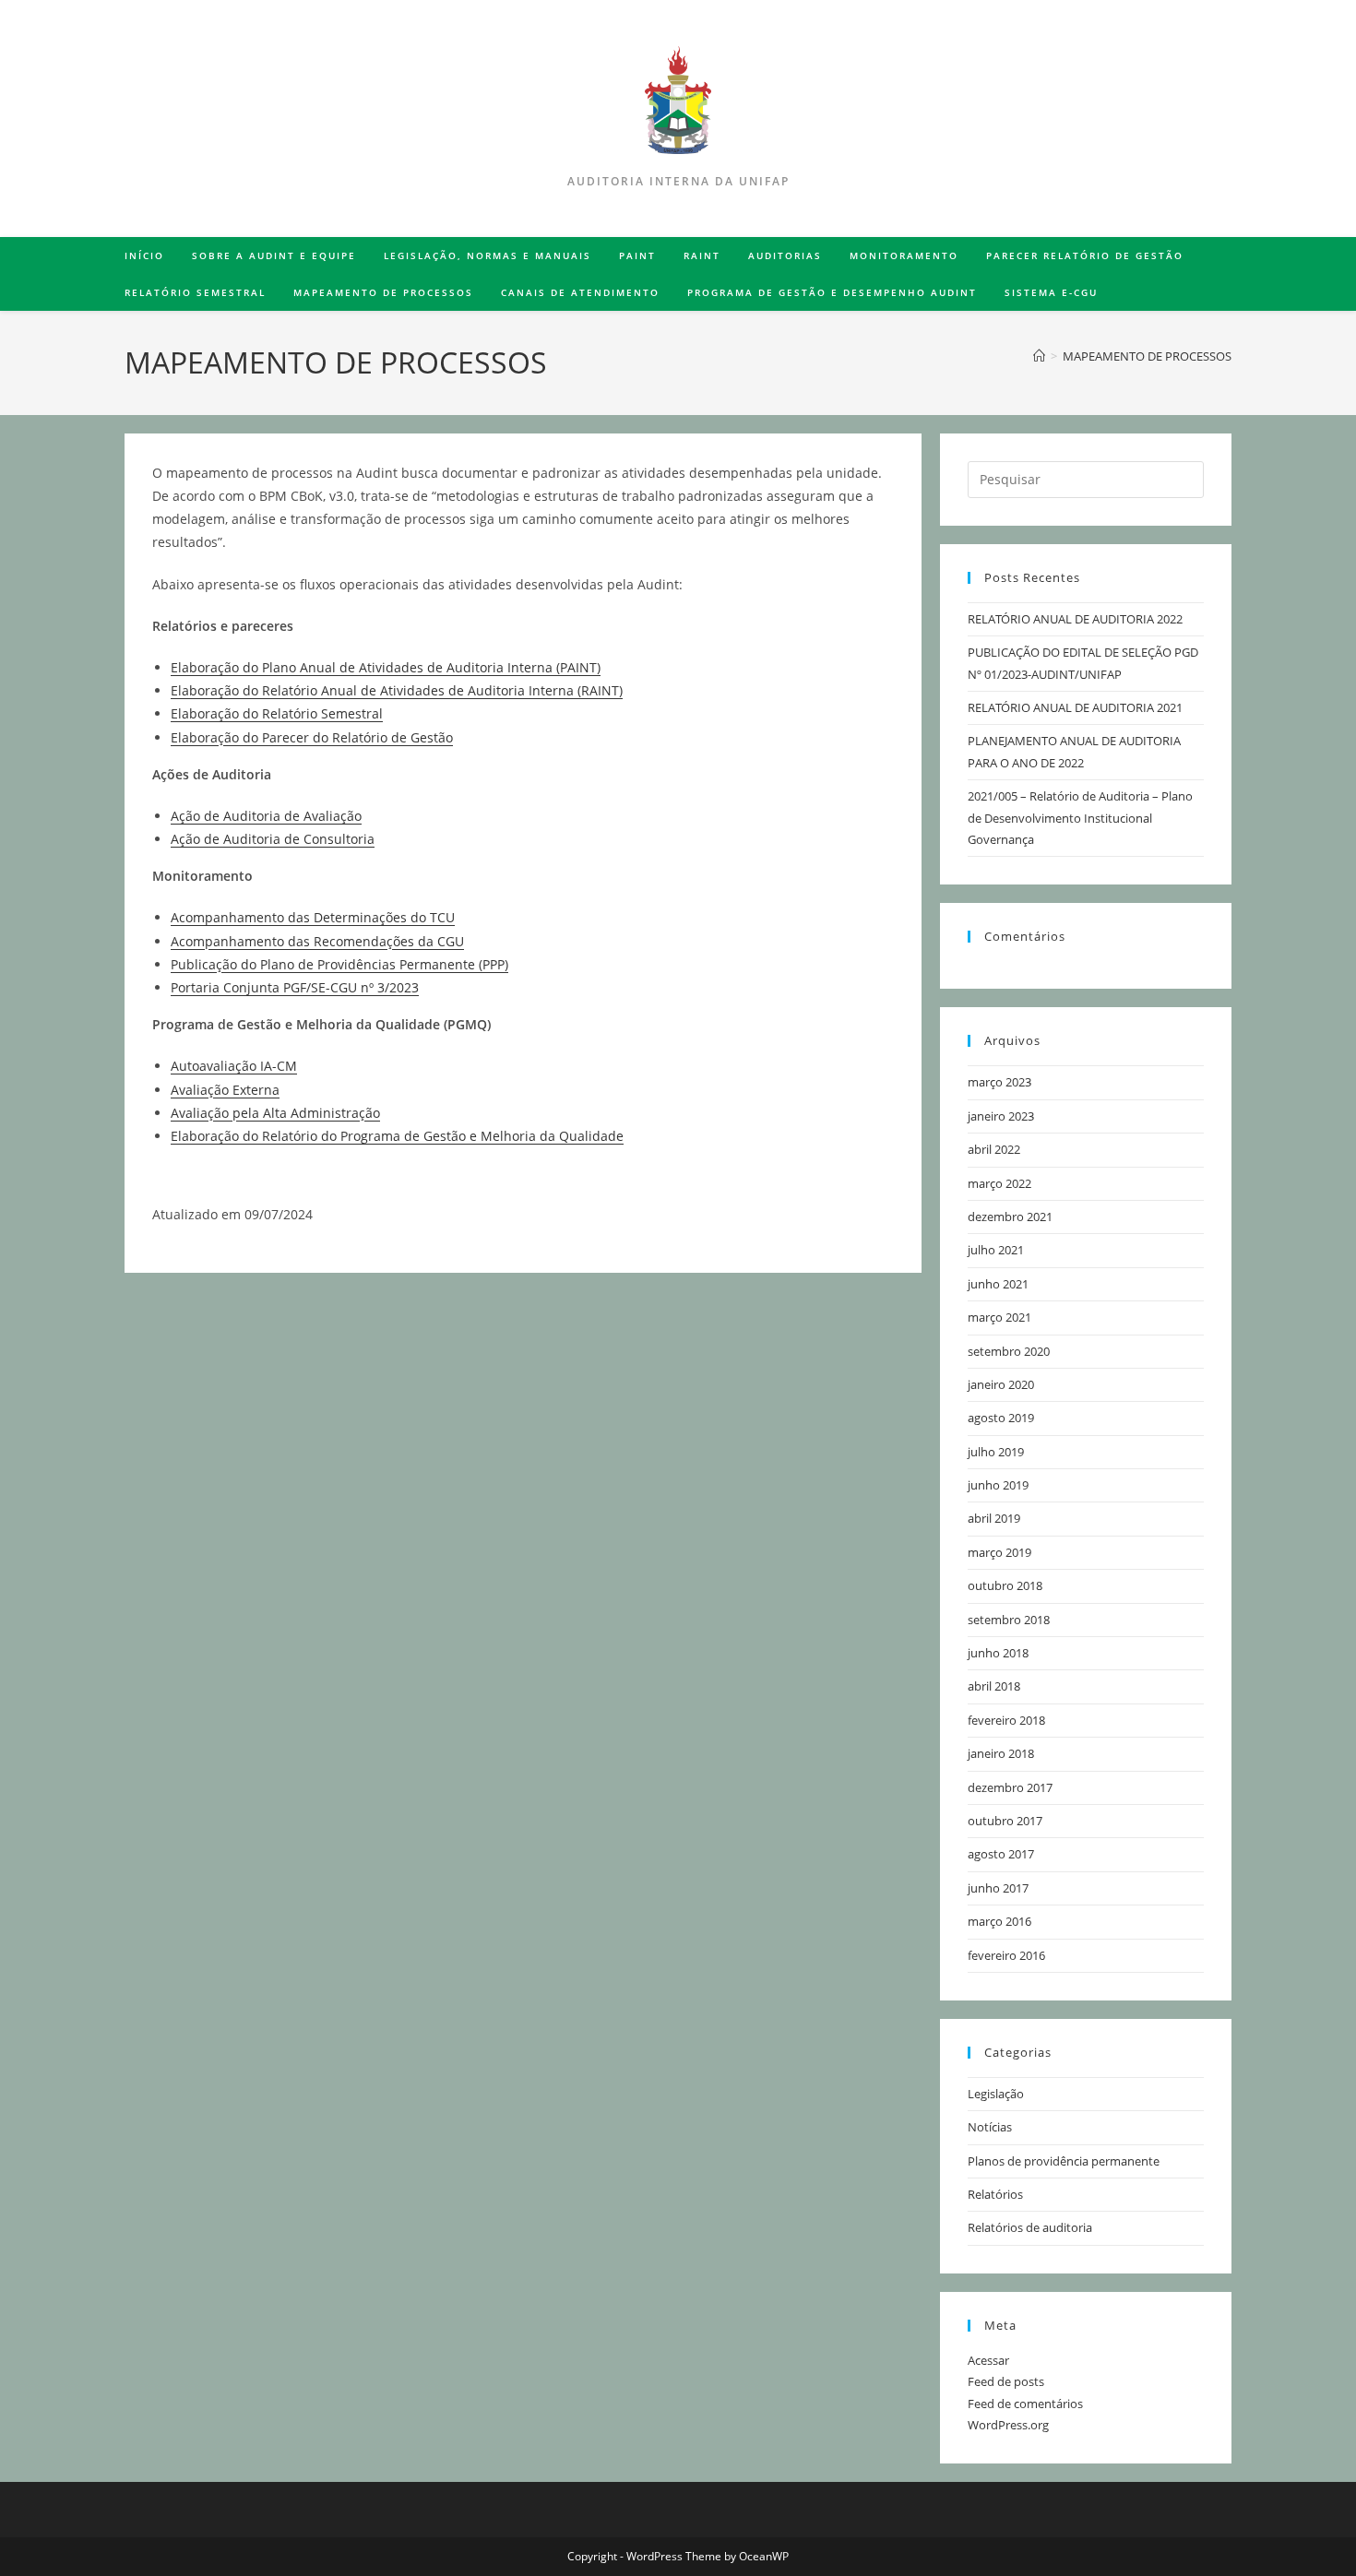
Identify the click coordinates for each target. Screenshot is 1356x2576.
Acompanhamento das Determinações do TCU (313, 917)
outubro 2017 (1005, 1821)
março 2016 (999, 1921)
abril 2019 (994, 1518)
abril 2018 (994, 1686)
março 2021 (999, 1317)
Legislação (996, 2094)
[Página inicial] (1039, 356)
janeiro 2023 (1001, 1116)
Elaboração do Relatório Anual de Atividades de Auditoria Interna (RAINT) (397, 690)
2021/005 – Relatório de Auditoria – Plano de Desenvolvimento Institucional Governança (1080, 818)
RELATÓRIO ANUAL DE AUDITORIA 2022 (1075, 619)
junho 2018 (998, 1653)
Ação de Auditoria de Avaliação (266, 816)
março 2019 (999, 1552)
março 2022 (999, 1183)
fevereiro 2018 (1006, 1720)
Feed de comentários (1025, 2404)
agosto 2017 (1001, 1854)
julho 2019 (996, 1452)
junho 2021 (998, 1284)
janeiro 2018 (1001, 1753)
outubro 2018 (1005, 1585)
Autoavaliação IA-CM (234, 1066)
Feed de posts (1006, 2381)
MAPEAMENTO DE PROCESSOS (1147, 356)
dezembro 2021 (1010, 1217)
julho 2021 (996, 1250)
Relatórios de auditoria (1030, 2227)
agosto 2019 (1001, 1418)
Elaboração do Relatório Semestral (277, 713)
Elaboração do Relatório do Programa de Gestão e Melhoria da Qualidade (397, 1136)
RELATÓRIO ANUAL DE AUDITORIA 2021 (1075, 707)
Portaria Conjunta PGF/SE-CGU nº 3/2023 (295, 987)
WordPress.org (1008, 2425)
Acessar (988, 2360)
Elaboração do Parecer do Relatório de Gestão (312, 737)
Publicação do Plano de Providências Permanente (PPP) (339, 964)
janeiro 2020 (1001, 1384)
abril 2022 (994, 1149)
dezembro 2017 (1010, 1787)
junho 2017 (998, 1888)
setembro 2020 (1009, 1351)
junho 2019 (998, 1485)
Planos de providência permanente (1064, 2161)
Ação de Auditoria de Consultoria (273, 839)
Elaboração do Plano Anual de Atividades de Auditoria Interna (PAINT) (386, 667)
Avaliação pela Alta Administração (275, 1113)
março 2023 (999, 1082)
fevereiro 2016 (1006, 1955)
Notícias (990, 2127)
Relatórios (995, 2194)
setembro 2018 (1009, 1620)
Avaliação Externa (225, 1090)
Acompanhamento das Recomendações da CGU (317, 941)
